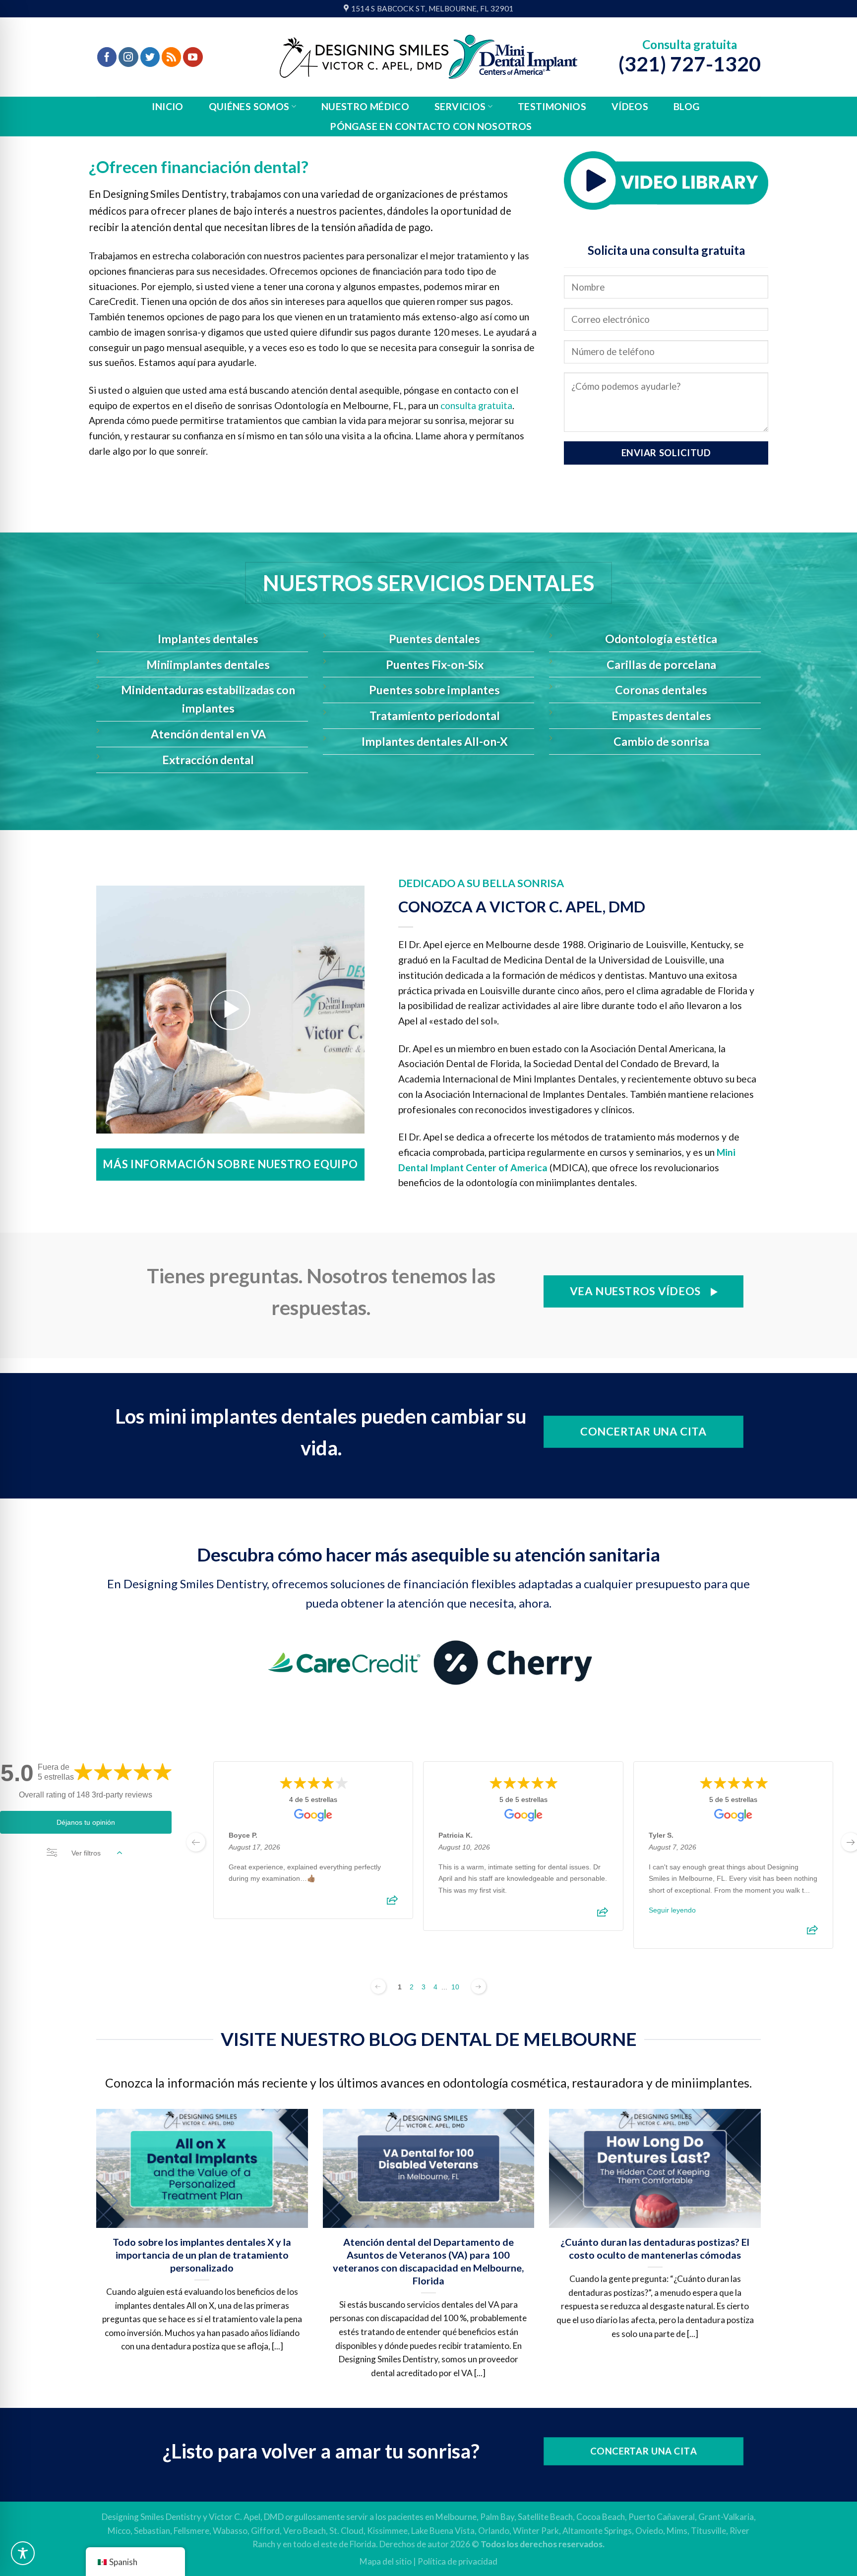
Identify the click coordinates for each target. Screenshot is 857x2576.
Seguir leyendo (672, 1910)
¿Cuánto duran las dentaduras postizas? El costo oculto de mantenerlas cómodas (655, 2248)
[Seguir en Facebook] (107, 57)
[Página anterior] (378, 1986)
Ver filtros (86, 1853)
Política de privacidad (458, 2561)
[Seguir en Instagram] (128, 57)
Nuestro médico (365, 106)
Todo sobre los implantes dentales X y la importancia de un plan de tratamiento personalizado (202, 2255)
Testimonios (552, 106)
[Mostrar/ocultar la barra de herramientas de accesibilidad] (23, 2553)
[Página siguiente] (479, 1986)
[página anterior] (196, 1842)
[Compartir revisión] (392, 1903)
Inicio (167, 106)
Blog (687, 106)
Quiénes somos (249, 106)
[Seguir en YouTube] (193, 57)
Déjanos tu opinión (86, 1822)
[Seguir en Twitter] (150, 57)
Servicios (460, 106)
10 (455, 1987)
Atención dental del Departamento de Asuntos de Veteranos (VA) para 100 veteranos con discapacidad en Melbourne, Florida (428, 2261)
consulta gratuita (476, 405)
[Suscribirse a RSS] (172, 57)
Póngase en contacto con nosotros (431, 126)
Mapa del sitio (386, 2561)
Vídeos (630, 106)
